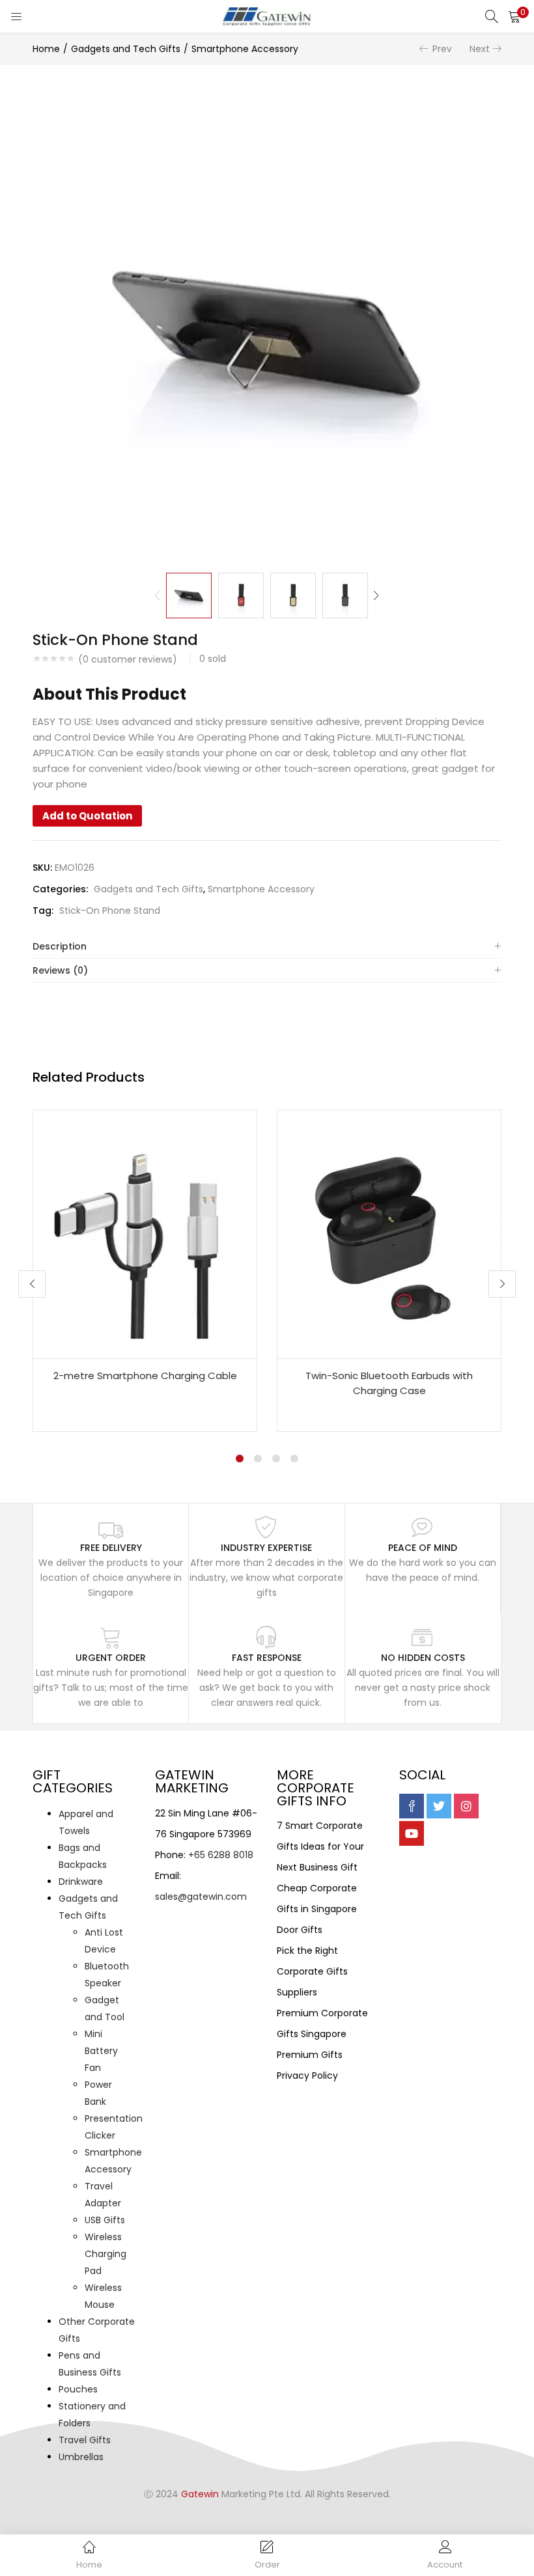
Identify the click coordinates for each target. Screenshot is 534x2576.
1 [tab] (240, 1459)
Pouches (78, 2389)
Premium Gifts (310, 2055)
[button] (514, 16)
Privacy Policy (307, 2076)
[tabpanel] (145, 1271)
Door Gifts (300, 1930)
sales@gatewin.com (201, 1897)
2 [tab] (258, 1459)
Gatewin (200, 2494)
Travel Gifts (85, 2440)
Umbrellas (81, 2457)
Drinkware (81, 1882)
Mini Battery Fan (101, 2051)
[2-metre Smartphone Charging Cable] (145, 1233)
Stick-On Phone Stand (110, 911)
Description (60, 946)
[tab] (267, 947)
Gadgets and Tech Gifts (126, 49)
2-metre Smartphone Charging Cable (145, 1376)
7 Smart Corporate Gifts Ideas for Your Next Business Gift (320, 1846)
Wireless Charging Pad (105, 2254)
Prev (442, 49)
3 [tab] (276, 1459)
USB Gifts (105, 2220)
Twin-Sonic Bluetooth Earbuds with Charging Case (389, 1383)
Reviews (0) (60, 970)
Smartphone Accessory (245, 49)
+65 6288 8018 (221, 1855)
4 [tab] (294, 1459)
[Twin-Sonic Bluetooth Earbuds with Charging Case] (389, 1233)
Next (480, 49)
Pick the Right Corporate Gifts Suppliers (312, 1971)
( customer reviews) (128, 659)
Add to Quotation (87, 816)
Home (46, 49)
